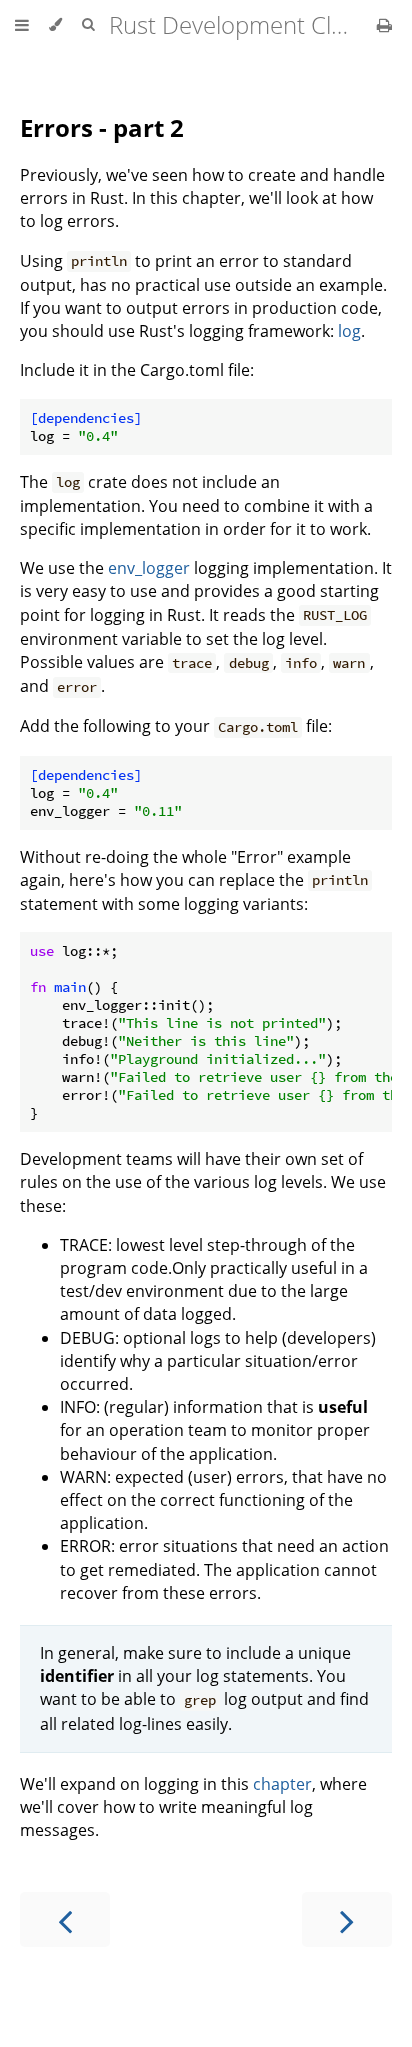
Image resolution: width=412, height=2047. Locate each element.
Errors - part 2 (102, 127)
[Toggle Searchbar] (88, 25)
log (349, 331)
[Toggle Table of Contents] (22, 25)
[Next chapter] (347, 1919)
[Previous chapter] (65, 1919)
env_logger (149, 568)
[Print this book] (384, 25)
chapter (282, 1784)
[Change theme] (55, 25)
